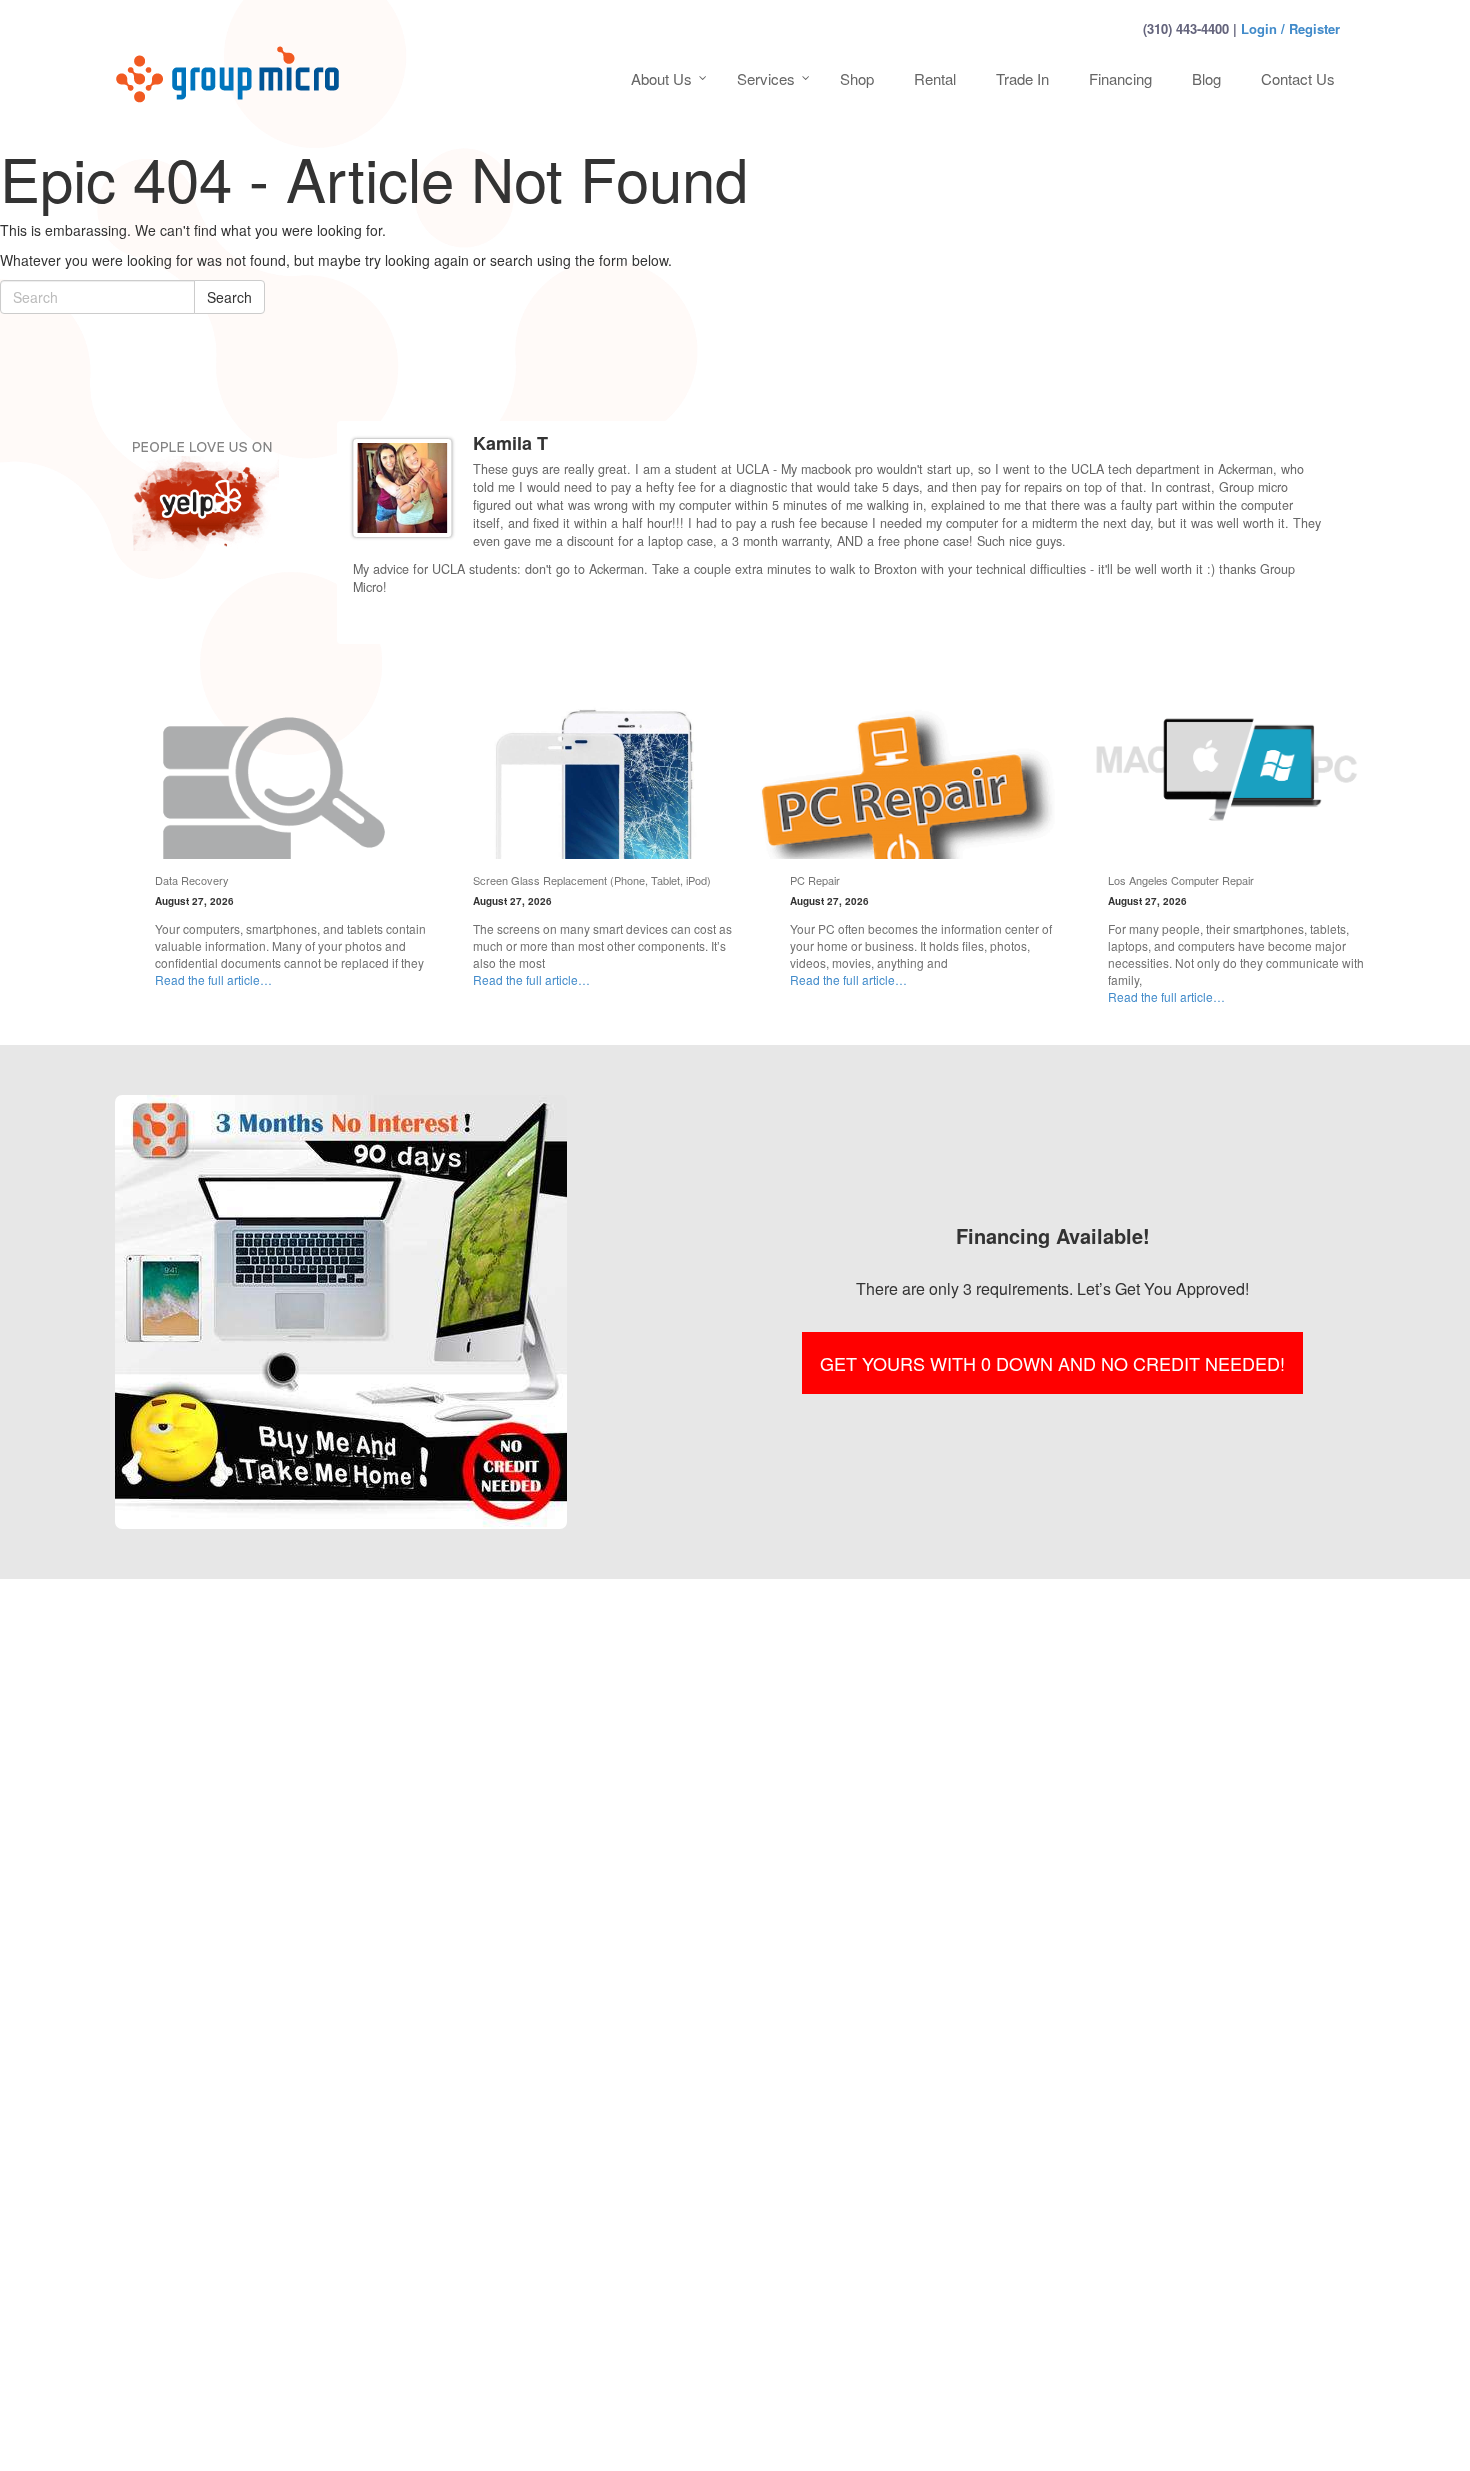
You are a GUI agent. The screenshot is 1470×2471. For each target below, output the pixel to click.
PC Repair (815, 880)
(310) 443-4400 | (1190, 28)
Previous (1299, 622)
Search (229, 297)
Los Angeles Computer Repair (1181, 880)
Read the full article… (213, 979)
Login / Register (1290, 28)
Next (1317, 622)
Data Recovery (192, 880)
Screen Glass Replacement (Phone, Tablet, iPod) (592, 880)
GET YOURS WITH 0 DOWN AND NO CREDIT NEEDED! (1052, 1363)
